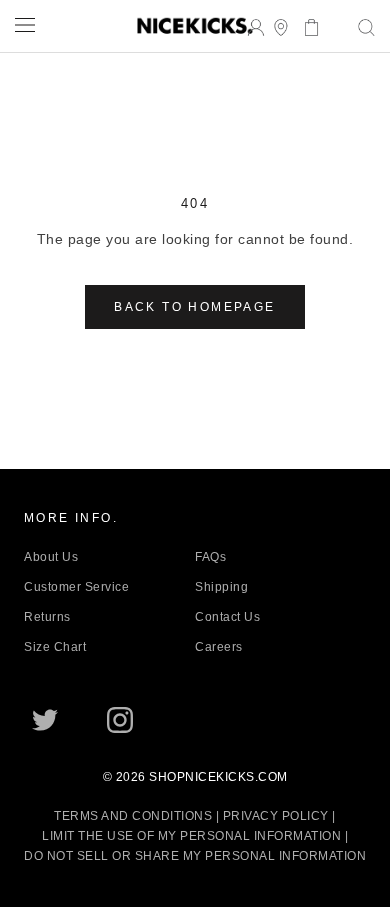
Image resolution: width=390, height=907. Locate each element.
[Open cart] (305, 25)
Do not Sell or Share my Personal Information (195, 856)
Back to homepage (194, 307)
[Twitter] (45, 720)
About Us (51, 557)
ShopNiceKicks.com (218, 777)
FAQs (210, 557)
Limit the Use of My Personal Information (191, 836)
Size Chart (55, 647)
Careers (219, 647)
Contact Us (227, 617)
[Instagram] (120, 720)
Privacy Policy (276, 816)
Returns (47, 617)
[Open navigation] (25, 24)
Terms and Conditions (133, 816)
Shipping (221, 587)
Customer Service (76, 587)
